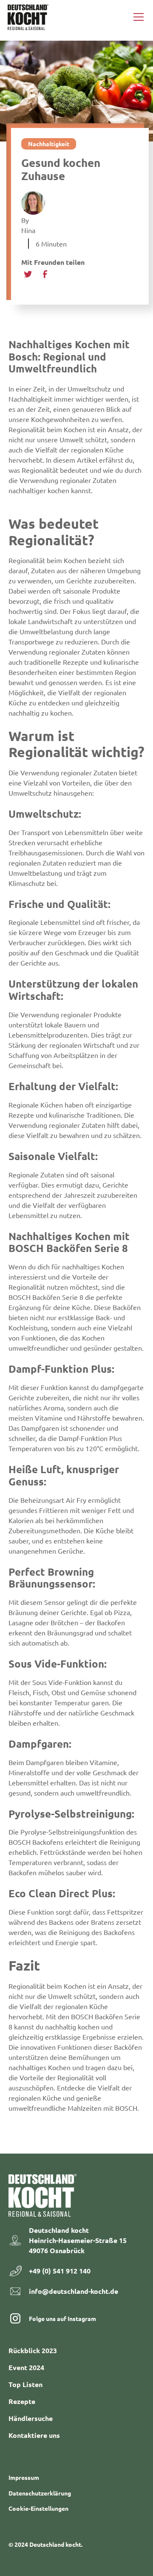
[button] (137, 17)
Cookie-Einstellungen (38, 2508)
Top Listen (25, 2384)
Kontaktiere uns (34, 2435)
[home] (28, 17)
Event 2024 (26, 2367)
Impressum (24, 2477)
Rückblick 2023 (33, 2350)
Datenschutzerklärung (40, 2493)
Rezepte (22, 2401)
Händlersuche (31, 2418)
